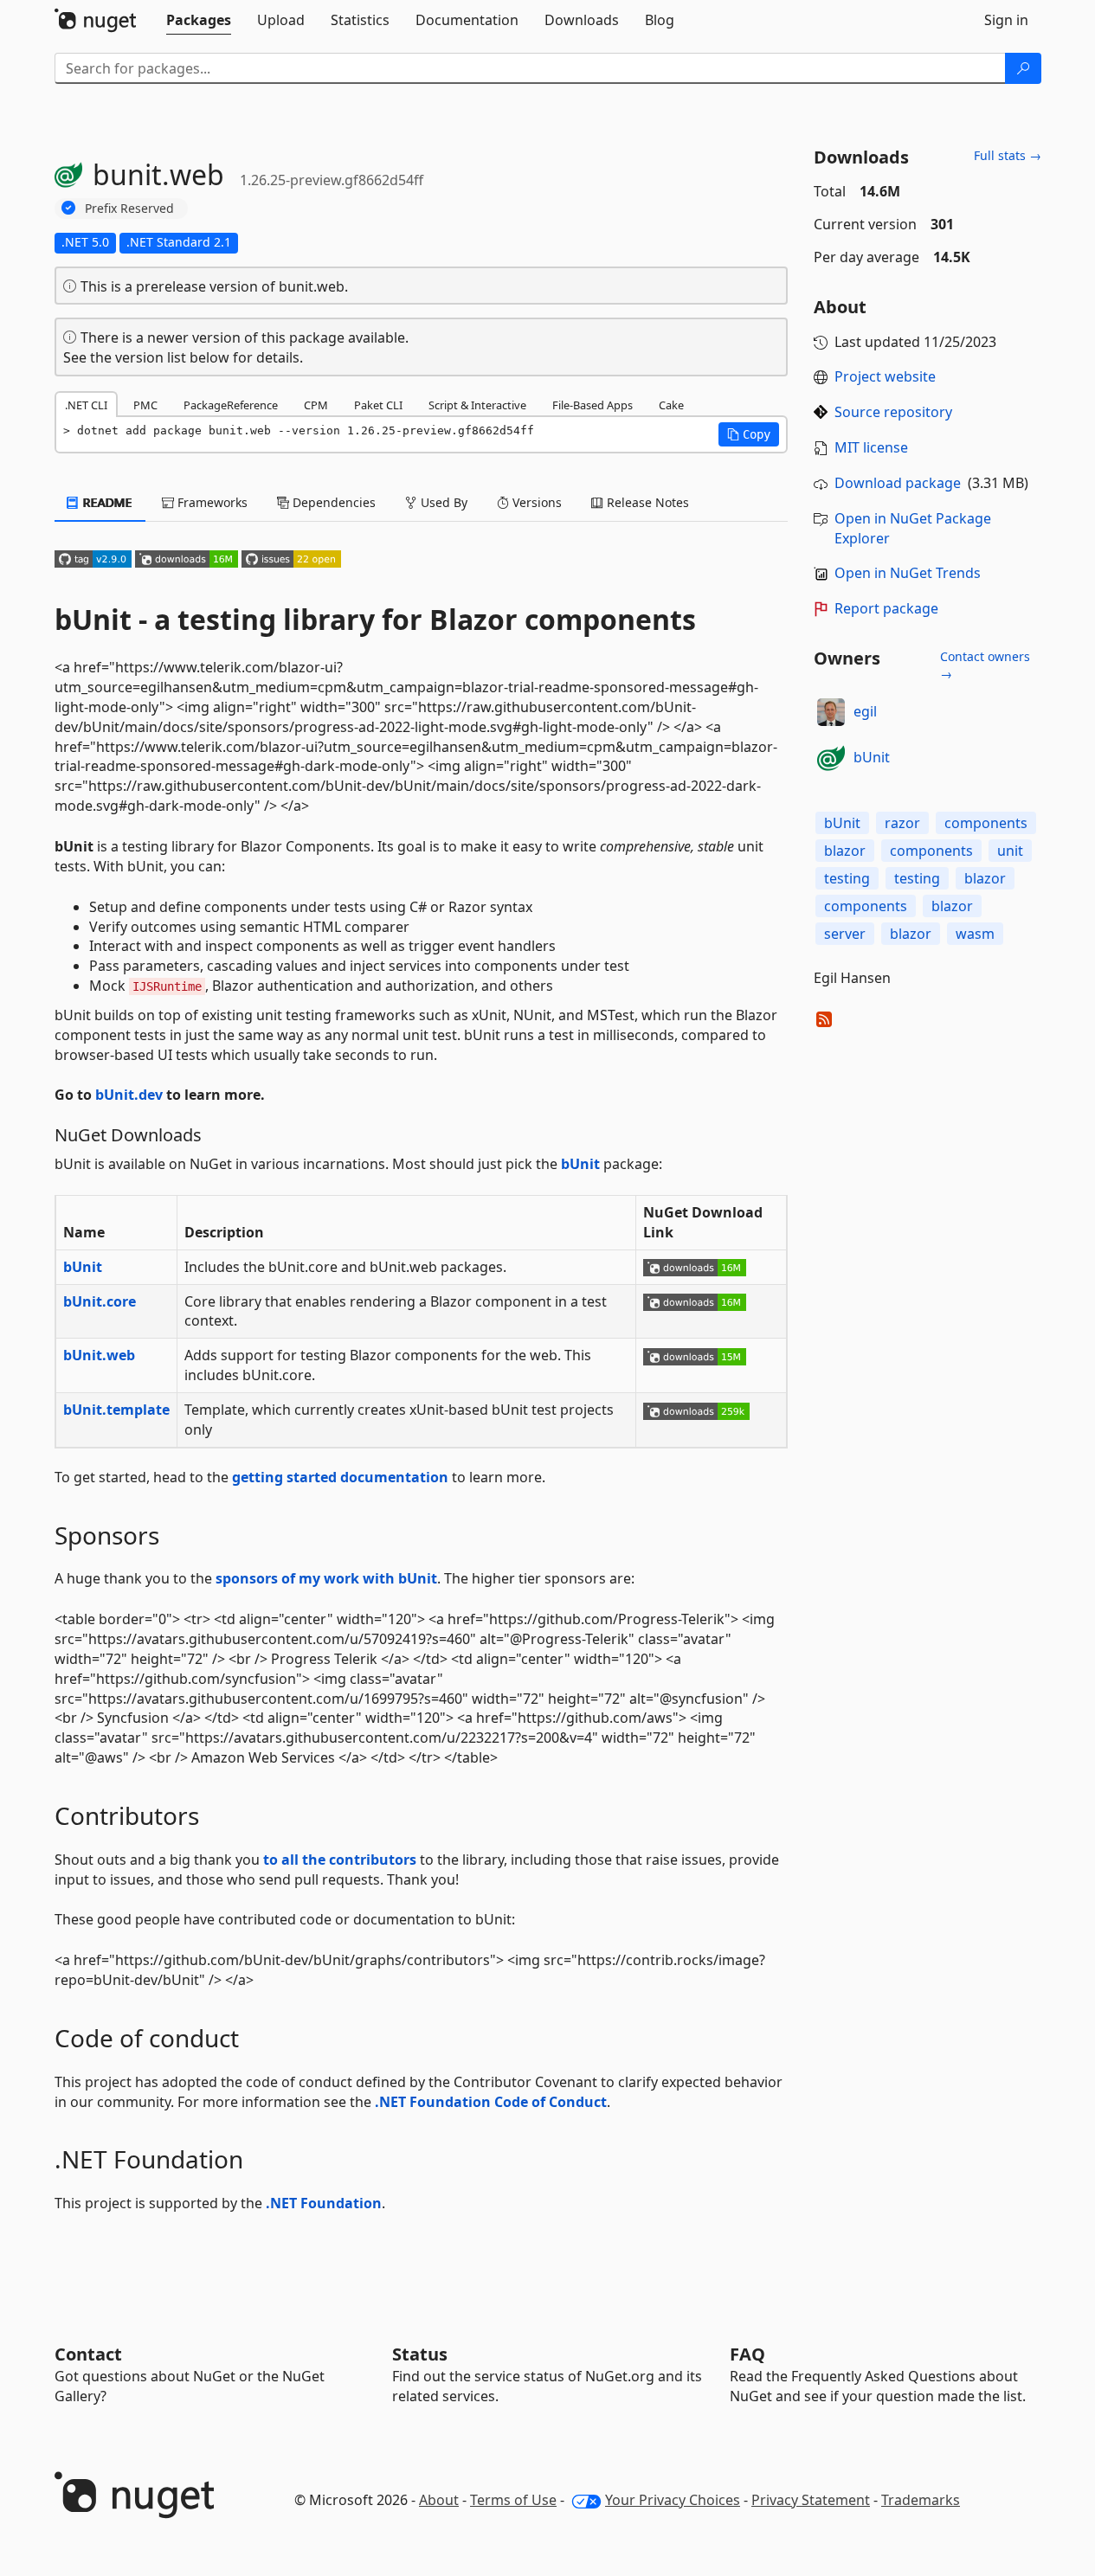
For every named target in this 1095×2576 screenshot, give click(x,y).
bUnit (580, 1164)
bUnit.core (100, 1301)
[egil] (831, 712)
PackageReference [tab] (231, 405)
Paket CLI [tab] (378, 405)
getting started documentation (340, 1477)
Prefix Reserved (129, 208)
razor (902, 823)
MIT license (871, 447)
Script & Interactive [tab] (477, 405)
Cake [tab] (671, 405)
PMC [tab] (145, 405)
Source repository (893, 412)
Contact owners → (985, 665)
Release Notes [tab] (646, 502)
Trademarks (921, 2500)
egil (865, 711)
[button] (749, 434)
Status (420, 2354)
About (439, 2500)
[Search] (1023, 68)
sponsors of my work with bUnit (326, 1578)
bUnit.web (99, 1355)
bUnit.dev (129, 1095)
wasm (975, 934)
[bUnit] (831, 758)
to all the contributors (340, 1860)
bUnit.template (116, 1410)
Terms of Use (513, 2500)
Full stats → (1008, 155)
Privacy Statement (811, 2500)
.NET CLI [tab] (86, 405)
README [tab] (106, 502)
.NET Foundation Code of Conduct (491, 2102)
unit (1010, 851)
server (845, 934)
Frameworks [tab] (211, 502)
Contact (88, 2354)
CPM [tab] (316, 405)
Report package (886, 608)
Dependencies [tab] (332, 502)
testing (847, 878)
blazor (845, 851)
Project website (885, 376)
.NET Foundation (324, 2203)
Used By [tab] (442, 502)
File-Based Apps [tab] (593, 405)
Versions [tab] (535, 502)
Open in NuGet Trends (908, 573)
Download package (898, 483)
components (986, 823)
